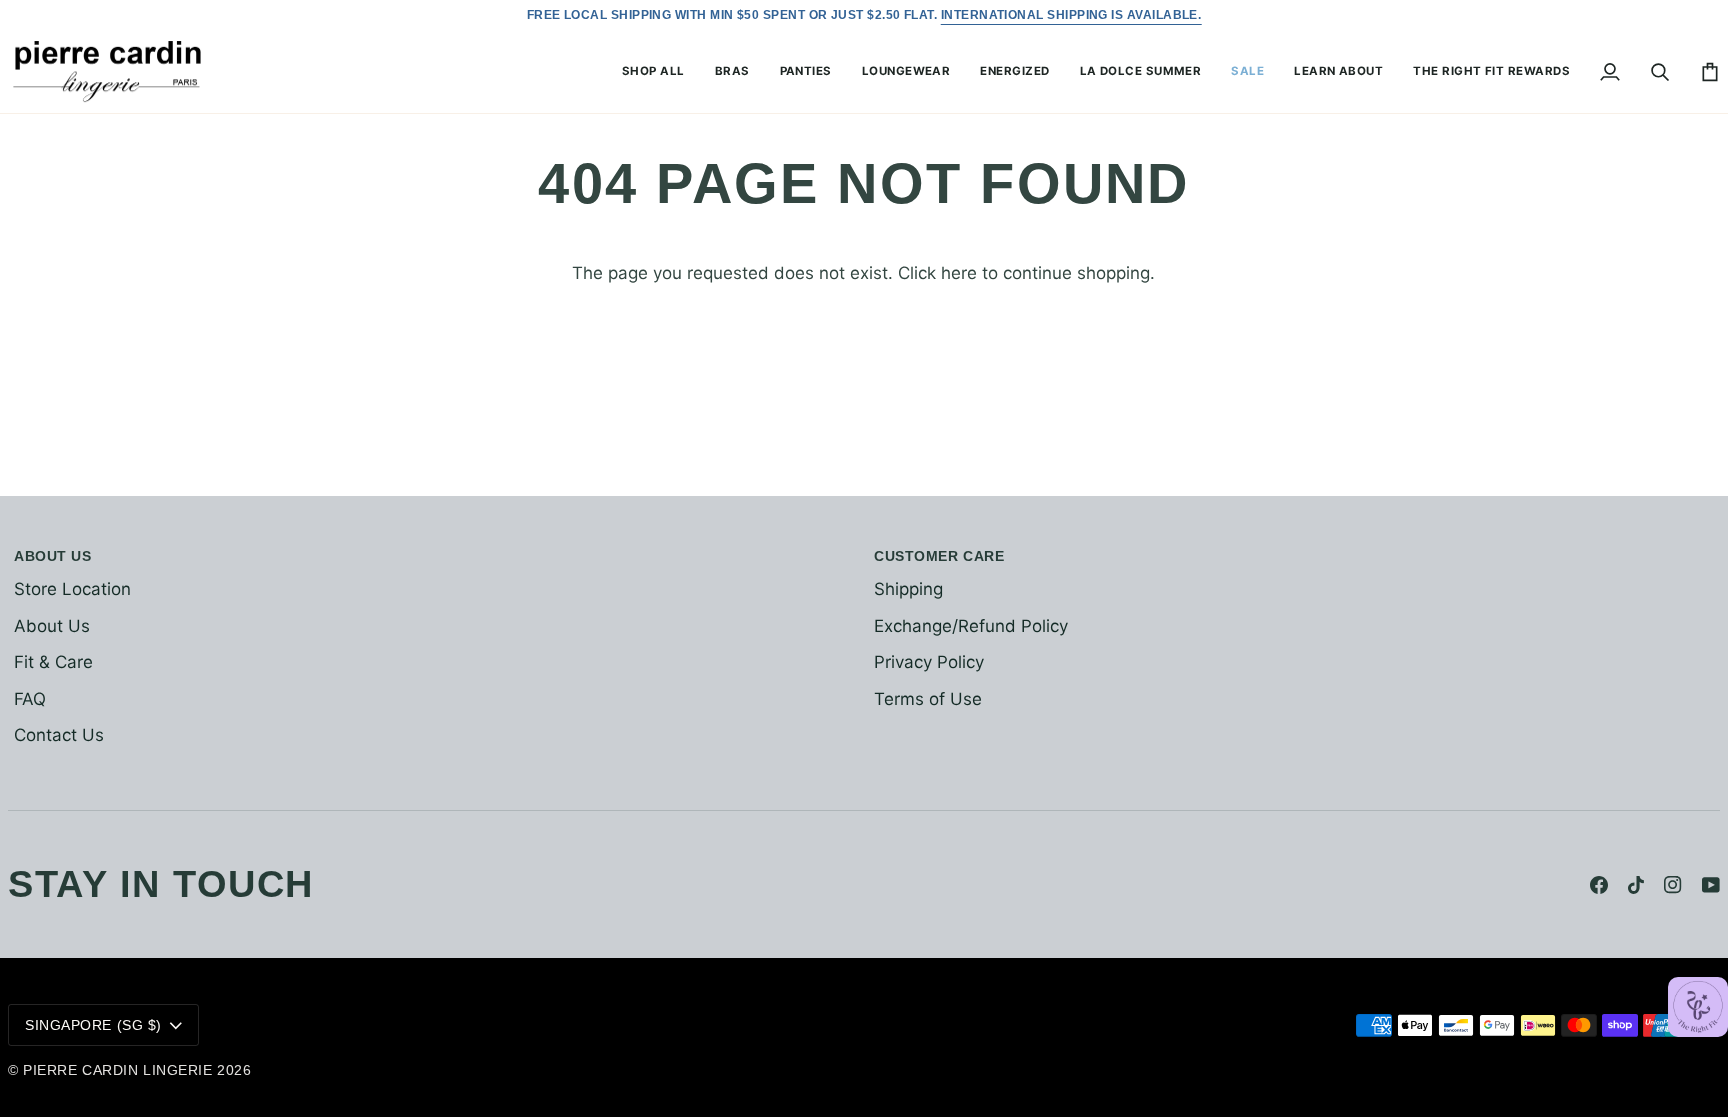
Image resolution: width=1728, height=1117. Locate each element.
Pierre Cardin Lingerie (117, 1070)
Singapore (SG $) (93, 1025)
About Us (52, 626)
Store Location (72, 589)
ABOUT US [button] (52, 556)
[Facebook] (1599, 885)
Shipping (908, 589)
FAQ (30, 699)
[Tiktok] (1636, 885)
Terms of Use (928, 699)
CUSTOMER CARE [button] (939, 556)
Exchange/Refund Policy (971, 626)
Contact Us (59, 735)
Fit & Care (53, 662)
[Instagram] (1673, 885)
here (959, 273)
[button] (653, 72)
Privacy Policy (929, 662)
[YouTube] (1711, 885)
